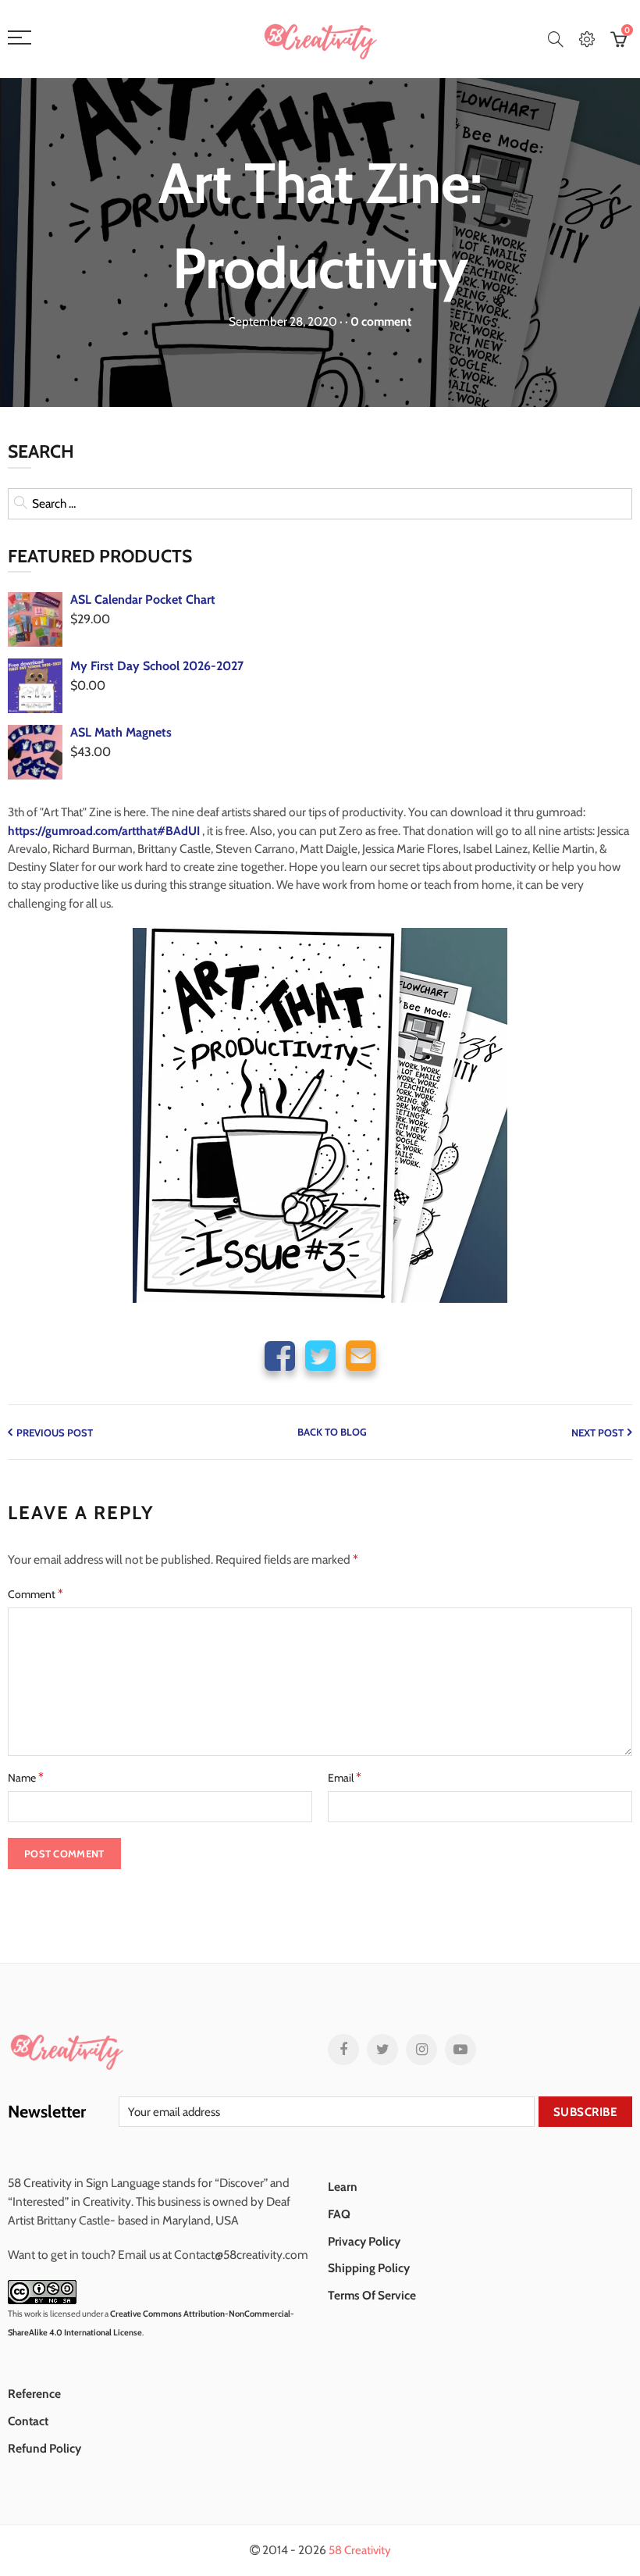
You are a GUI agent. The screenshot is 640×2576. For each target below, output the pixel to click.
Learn (343, 2187)
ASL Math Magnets (121, 732)
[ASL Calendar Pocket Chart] (35, 619)
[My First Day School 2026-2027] (35, 686)
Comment (36, 1594)
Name (26, 1777)
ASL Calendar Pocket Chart (143, 599)
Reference (34, 2394)
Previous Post (55, 1432)
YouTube (460, 2050)
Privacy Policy (364, 2241)
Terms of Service (372, 2295)
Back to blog (332, 1432)
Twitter (320, 1356)
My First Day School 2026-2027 (157, 666)
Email (361, 1356)
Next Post (597, 1432)
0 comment (381, 321)
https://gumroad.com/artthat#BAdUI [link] (104, 831)
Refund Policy (44, 2448)
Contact (28, 2421)
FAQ (339, 2214)
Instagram (421, 2050)
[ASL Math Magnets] (35, 752)
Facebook (280, 1356)
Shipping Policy (369, 2268)
